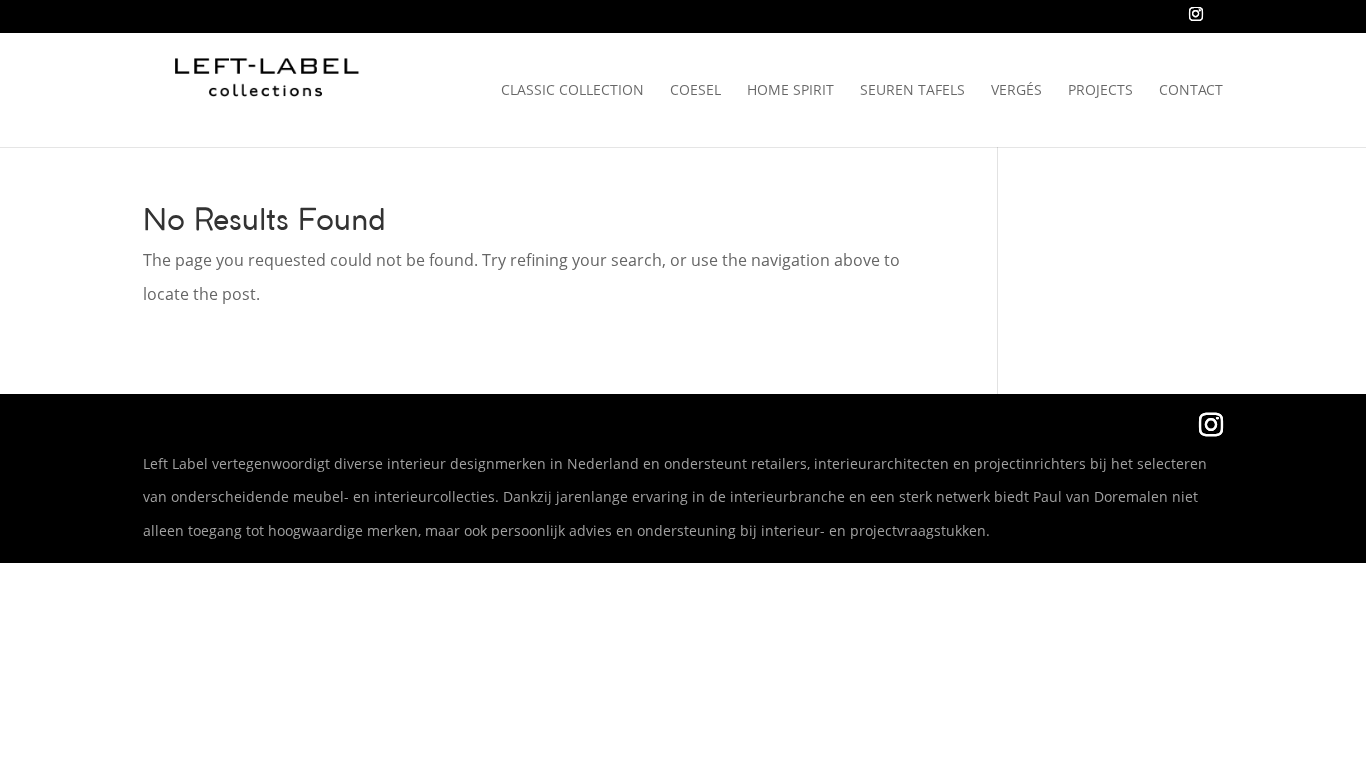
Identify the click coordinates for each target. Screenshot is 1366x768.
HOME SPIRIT (790, 91)
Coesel (695, 91)
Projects (1100, 91)
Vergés (1016, 91)
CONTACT (1191, 91)
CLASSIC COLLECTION (572, 91)
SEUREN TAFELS (912, 91)
